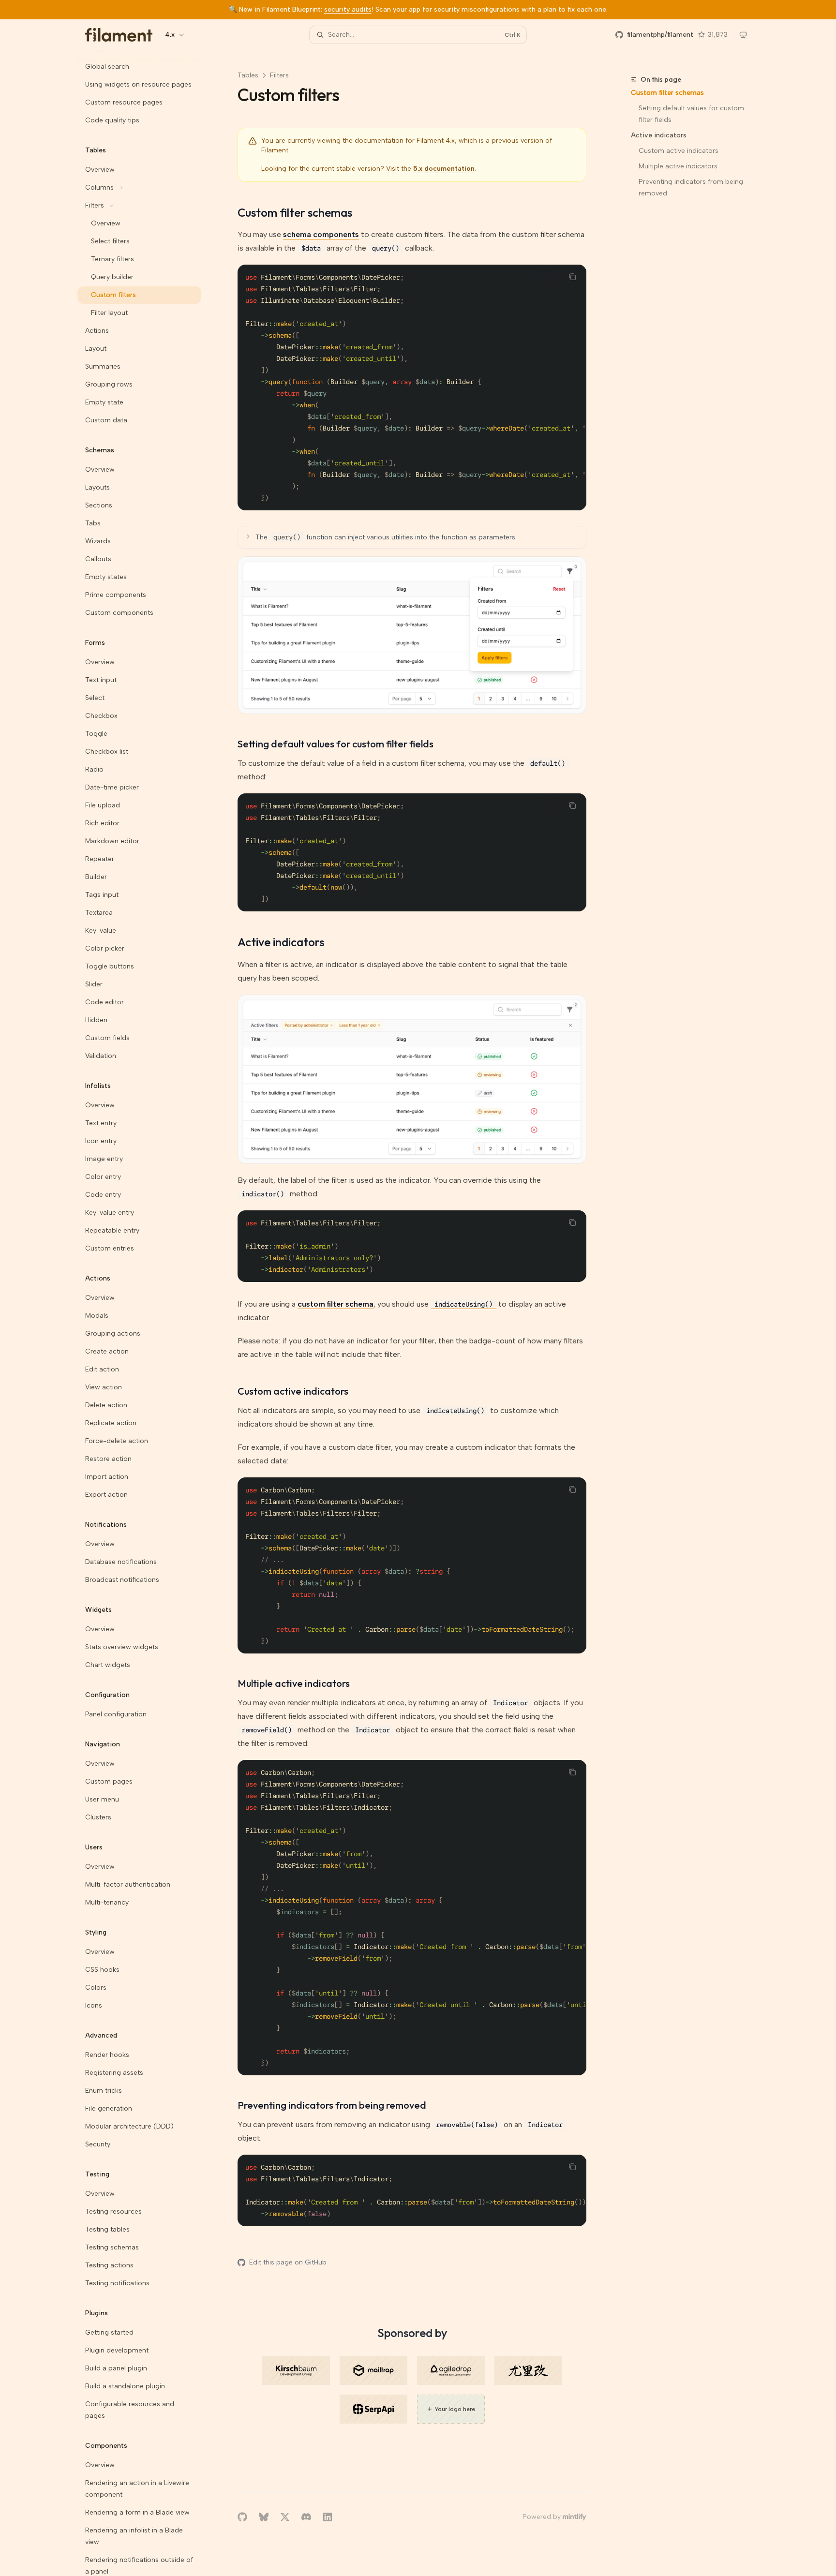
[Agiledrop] (451, 2370)
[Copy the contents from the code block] (572, 277)
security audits (348, 9)
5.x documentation (444, 169)
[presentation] (147, 1313)
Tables (248, 75)
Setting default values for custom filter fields (692, 114)
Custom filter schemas (667, 93)
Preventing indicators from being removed (692, 187)
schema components (321, 234)
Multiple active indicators (678, 166)
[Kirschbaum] (296, 2370)
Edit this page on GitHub (288, 2262)
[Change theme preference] (743, 35)
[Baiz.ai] (528, 2370)
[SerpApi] (373, 2409)
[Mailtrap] (373, 2370)
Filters (279, 75)
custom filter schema (336, 1304)
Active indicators (659, 135)
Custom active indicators (679, 151)
